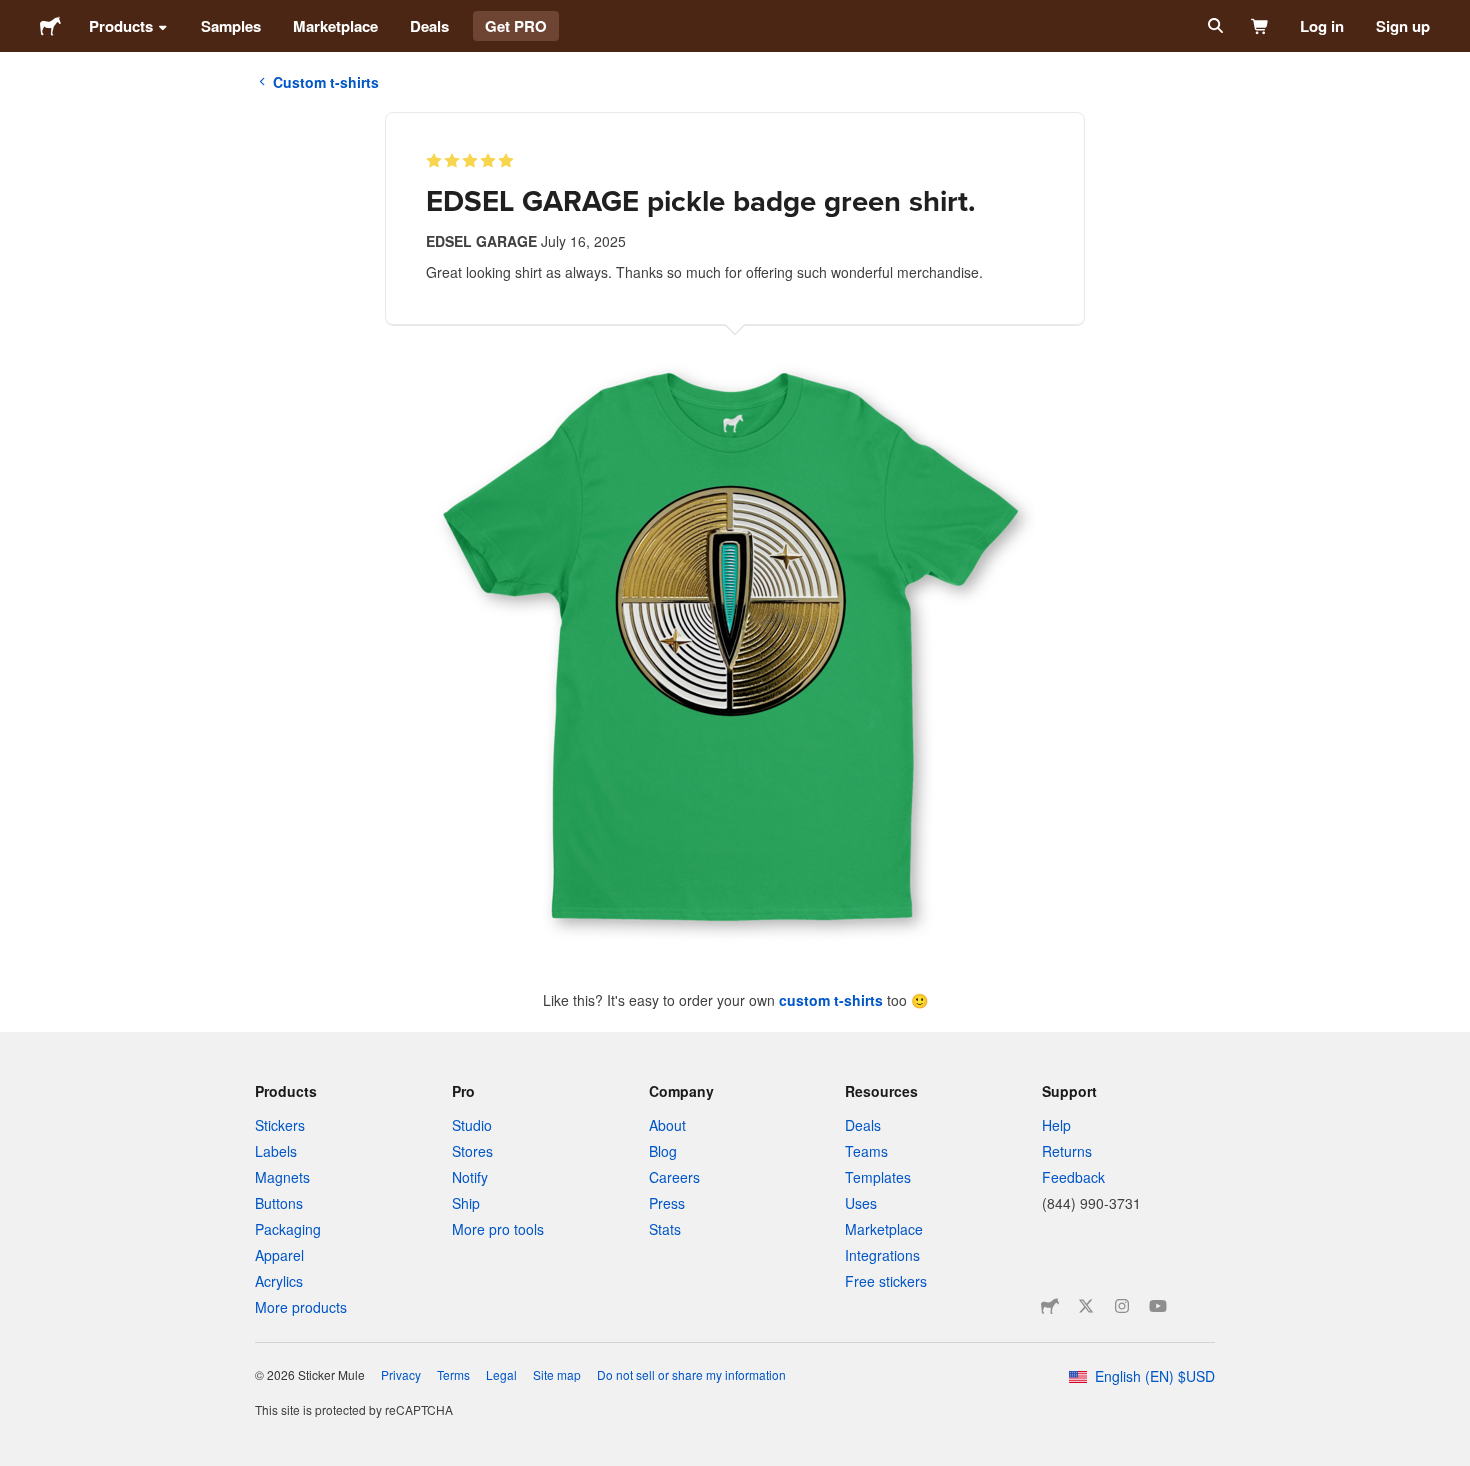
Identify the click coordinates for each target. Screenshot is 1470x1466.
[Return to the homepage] (50, 26)
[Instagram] (1122, 1306)
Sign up (1403, 26)
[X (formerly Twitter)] (1086, 1306)
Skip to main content (15, 15)
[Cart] (1260, 26)
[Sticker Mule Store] (1050, 1306)
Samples (231, 26)
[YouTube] (1158, 1306)
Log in (1322, 26)
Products (121, 26)
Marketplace (335, 26)
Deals (429, 26)
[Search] (1213, 26)
